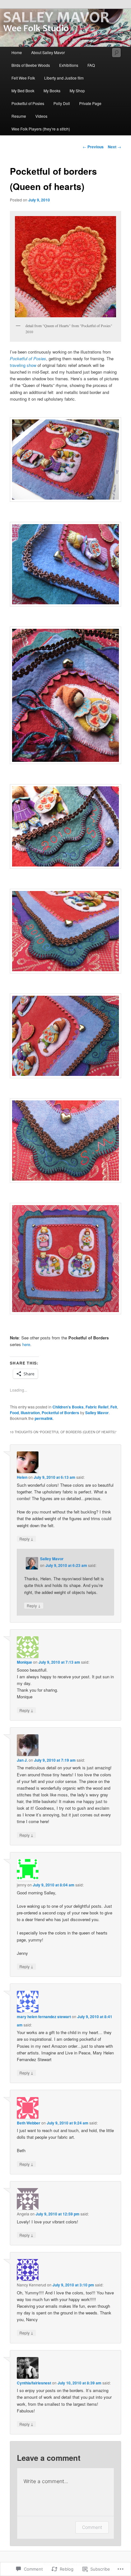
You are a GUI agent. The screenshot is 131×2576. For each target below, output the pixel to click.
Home (17, 52)
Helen (22, 1477)
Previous (93, 147)
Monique (24, 1662)
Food (14, 1413)
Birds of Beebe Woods (31, 65)
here (26, 1344)
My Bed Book (23, 91)
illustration (30, 1413)
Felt (114, 1407)
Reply (26, 1539)
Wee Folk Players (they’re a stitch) (41, 129)
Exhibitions (69, 65)
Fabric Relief (97, 1407)
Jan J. (22, 1760)
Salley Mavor (97, 1413)
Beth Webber (29, 2123)
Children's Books (68, 1407)
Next (114, 147)
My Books (52, 91)
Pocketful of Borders (60, 1413)
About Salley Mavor (48, 52)
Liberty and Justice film (64, 78)
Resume (19, 116)
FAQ (91, 65)
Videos (41, 116)
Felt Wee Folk (23, 78)
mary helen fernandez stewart (44, 2017)
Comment (92, 2527)
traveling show (24, 365)
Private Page (90, 103)
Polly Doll (62, 103)
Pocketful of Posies (28, 103)
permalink (44, 1418)
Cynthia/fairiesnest (34, 2383)
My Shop (77, 91)
